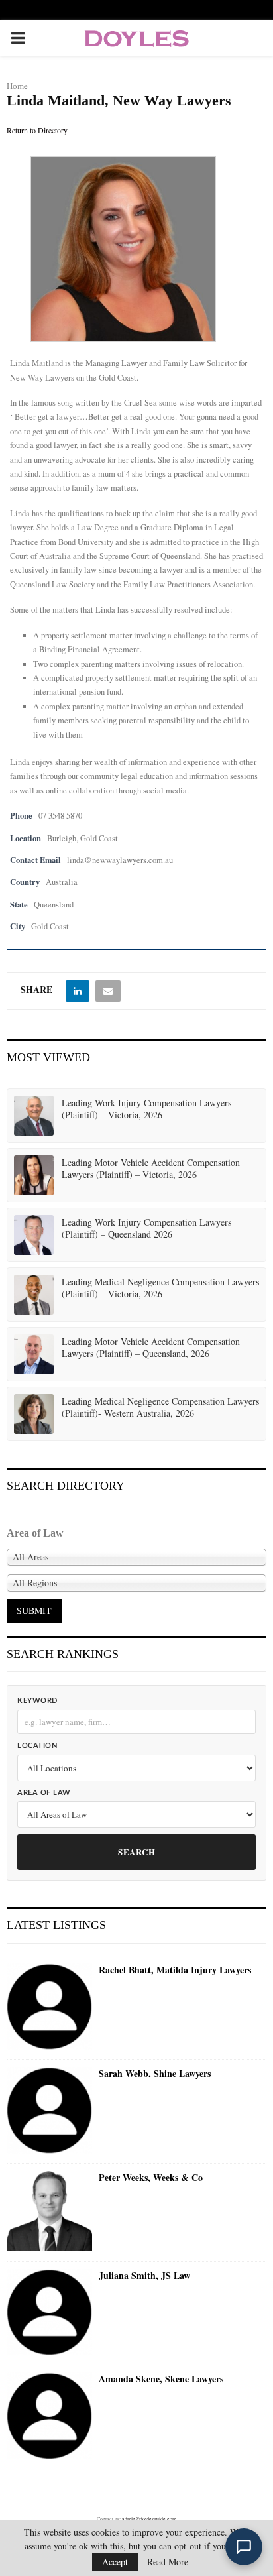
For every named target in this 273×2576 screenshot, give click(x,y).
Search (136, 1852)
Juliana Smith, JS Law (144, 2276)
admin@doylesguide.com (149, 2519)
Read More (168, 2562)
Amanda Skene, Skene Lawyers (161, 2379)
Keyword (37, 1701)
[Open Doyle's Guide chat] (244, 2547)
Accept (115, 2562)
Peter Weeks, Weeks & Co (151, 2178)
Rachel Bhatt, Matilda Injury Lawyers (175, 1970)
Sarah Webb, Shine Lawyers (155, 2074)
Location (37, 1746)
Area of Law (44, 1793)
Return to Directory (37, 130)
